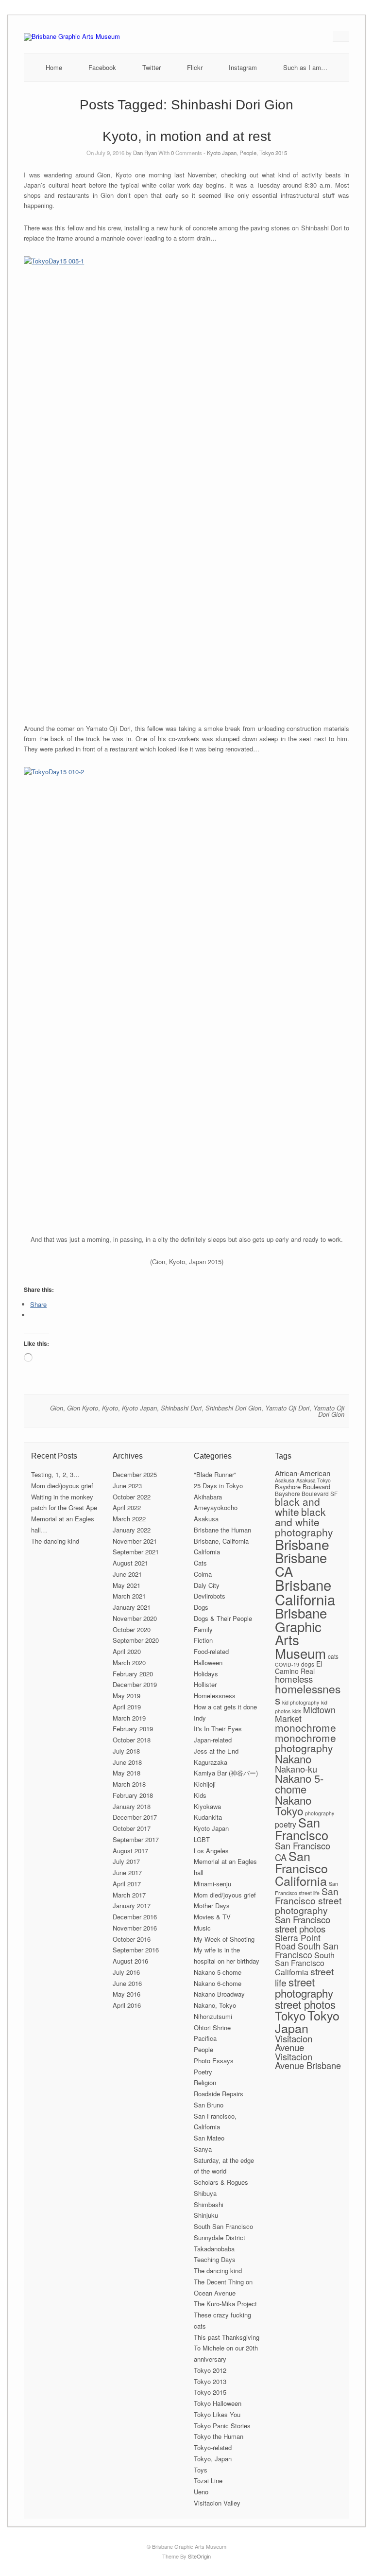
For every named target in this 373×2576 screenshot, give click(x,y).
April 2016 (127, 2005)
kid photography (301, 1702)
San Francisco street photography (308, 1901)
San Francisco (302, 1828)
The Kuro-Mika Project (225, 2304)
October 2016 (132, 1939)
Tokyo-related (213, 2447)
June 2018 (127, 1762)
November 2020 (135, 1618)
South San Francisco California (305, 1964)
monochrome (305, 1727)
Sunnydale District (220, 2237)
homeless (294, 1679)
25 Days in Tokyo (218, 1486)
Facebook (102, 67)
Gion (57, 1408)
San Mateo (209, 2138)
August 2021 (130, 1563)
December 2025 (135, 1474)
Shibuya (205, 2193)
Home (54, 67)
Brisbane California (305, 1592)
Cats (200, 1563)
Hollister (205, 1684)
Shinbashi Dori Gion (233, 1408)
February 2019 (133, 1729)
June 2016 (127, 1983)
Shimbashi (209, 2204)
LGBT (202, 1839)
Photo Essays (214, 2061)
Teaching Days (215, 2259)
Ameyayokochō (216, 1507)
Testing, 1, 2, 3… (55, 1474)
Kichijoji (205, 1784)
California (207, 1552)
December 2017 (135, 1817)
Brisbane (302, 1544)
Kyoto (110, 1408)
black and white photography (304, 1522)
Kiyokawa (207, 1806)
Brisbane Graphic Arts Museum (301, 1633)
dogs (308, 1664)
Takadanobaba (214, 2249)
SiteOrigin (199, 2556)
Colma (203, 1574)
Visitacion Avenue (294, 2043)
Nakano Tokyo (293, 1805)
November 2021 (135, 1541)
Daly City (207, 1585)
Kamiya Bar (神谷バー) (226, 1773)
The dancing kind (55, 1541)
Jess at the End (216, 1751)
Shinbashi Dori (181, 1408)
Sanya (203, 2149)
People (248, 153)
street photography (304, 1987)
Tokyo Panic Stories (222, 2426)
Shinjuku (206, 2215)
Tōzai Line (208, 2480)
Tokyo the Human (219, 2436)
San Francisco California (301, 1868)
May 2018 (127, 1773)
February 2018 (133, 1795)
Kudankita (208, 1817)
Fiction (203, 1640)
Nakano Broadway (219, 1994)
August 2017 (130, 1851)
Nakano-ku (296, 1769)
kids (297, 1711)
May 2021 (127, 1585)
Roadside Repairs (219, 2094)
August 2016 (130, 1961)
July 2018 (126, 1751)
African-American (303, 1473)
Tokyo (290, 2015)
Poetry (203, 2072)
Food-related (211, 1651)
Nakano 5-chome (218, 1972)
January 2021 (132, 1607)
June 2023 (127, 1486)
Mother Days (212, 1906)
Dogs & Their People (223, 1618)
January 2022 (132, 1530)
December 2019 (135, 1684)
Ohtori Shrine (212, 2028)
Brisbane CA (301, 1564)
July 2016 (126, 1972)
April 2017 (127, 1884)
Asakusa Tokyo (314, 1480)
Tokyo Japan (307, 2021)
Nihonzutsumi (213, 2016)
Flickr (195, 67)
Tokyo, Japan (213, 2459)
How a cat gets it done (225, 1707)
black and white (297, 1506)
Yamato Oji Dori (287, 1408)
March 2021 (129, 1596)
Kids (200, 1795)
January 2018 (132, 1806)
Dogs (201, 1607)
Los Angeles (211, 1851)
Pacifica (205, 2038)
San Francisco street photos (303, 1924)
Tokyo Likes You (217, 2414)
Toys (201, 2470)
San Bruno (209, 2105)
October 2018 (132, 1740)
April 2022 (127, 1507)
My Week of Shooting (224, 1939)
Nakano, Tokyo (215, 2005)
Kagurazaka (211, 1762)
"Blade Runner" (215, 1474)
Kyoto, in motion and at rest (187, 136)
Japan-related (213, 1740)
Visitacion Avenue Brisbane (308, 2061)
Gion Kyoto (83, 1408)
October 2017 (132, 1828)
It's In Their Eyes (218, 1729)
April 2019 (127, 1707)
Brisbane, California (221, 1541)
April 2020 (127, 1651)
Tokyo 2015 (273, 153)
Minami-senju (212, 1884)
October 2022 (132, 1497)
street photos (305, 2004)
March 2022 (129, 1519)
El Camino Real (298, 1667)
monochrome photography (305, 1743)
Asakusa (206, 1519)
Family (203, 1629)
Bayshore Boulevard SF (306, 1493)
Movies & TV (212, 1917)
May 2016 (127, 1994)
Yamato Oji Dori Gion (329, 1411)
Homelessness (215, 1696)
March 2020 (129, 1662)
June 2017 (127, 1872)
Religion (205, 2082)
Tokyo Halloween (218, 2403)
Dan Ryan (145, 153)
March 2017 (129, 1895)
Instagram (243, 67)
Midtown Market (305, 1714)
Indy (200, 1718)
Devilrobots (210, 1596)
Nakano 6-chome (218, 1983)
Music (202, 1928)
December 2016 (135, 1917)
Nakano (293, 1758)
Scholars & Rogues (221, 2182)
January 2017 (132, 1906)
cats (333, 1656)
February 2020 (133, 1674)
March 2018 (129, 1784)
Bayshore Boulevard (303, 1487)
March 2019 (129, 1718)
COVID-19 (287, 1664)
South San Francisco (223, 2226)
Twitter (152, 67)
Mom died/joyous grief (62, 1486)
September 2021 (136, 1552)
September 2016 (136, 1950)
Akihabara (208, 1497)
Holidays (206, 1674)
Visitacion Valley (217, 2503)
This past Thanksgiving (227, 2337)
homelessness (308, 1694)
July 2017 (126, 1861)
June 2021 (127, 1574)
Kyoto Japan (222, 153)
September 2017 (136, 1839)
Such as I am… (305, 67)
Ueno (201, 2492)
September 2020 (136, 1640)
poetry (286, 1824)
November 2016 (135, 1928)
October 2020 (132, 1629)
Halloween (208, 1662)
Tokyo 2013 (210, 2381)
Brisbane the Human (222, 1530)
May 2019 (127, 1696)
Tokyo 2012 (210, 2370)
